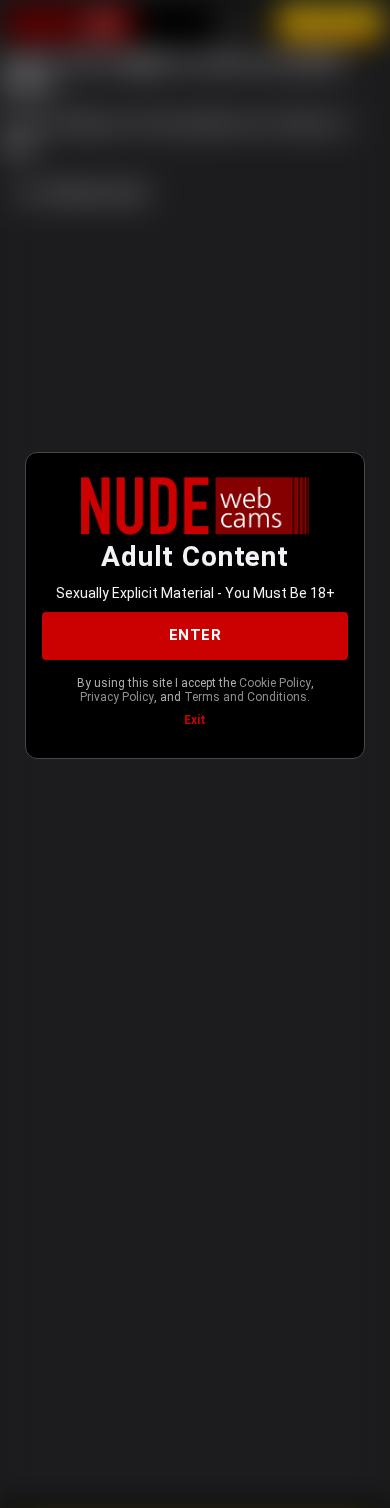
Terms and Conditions (245, 697)
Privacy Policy (117, 697)
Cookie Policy (275, 683)
